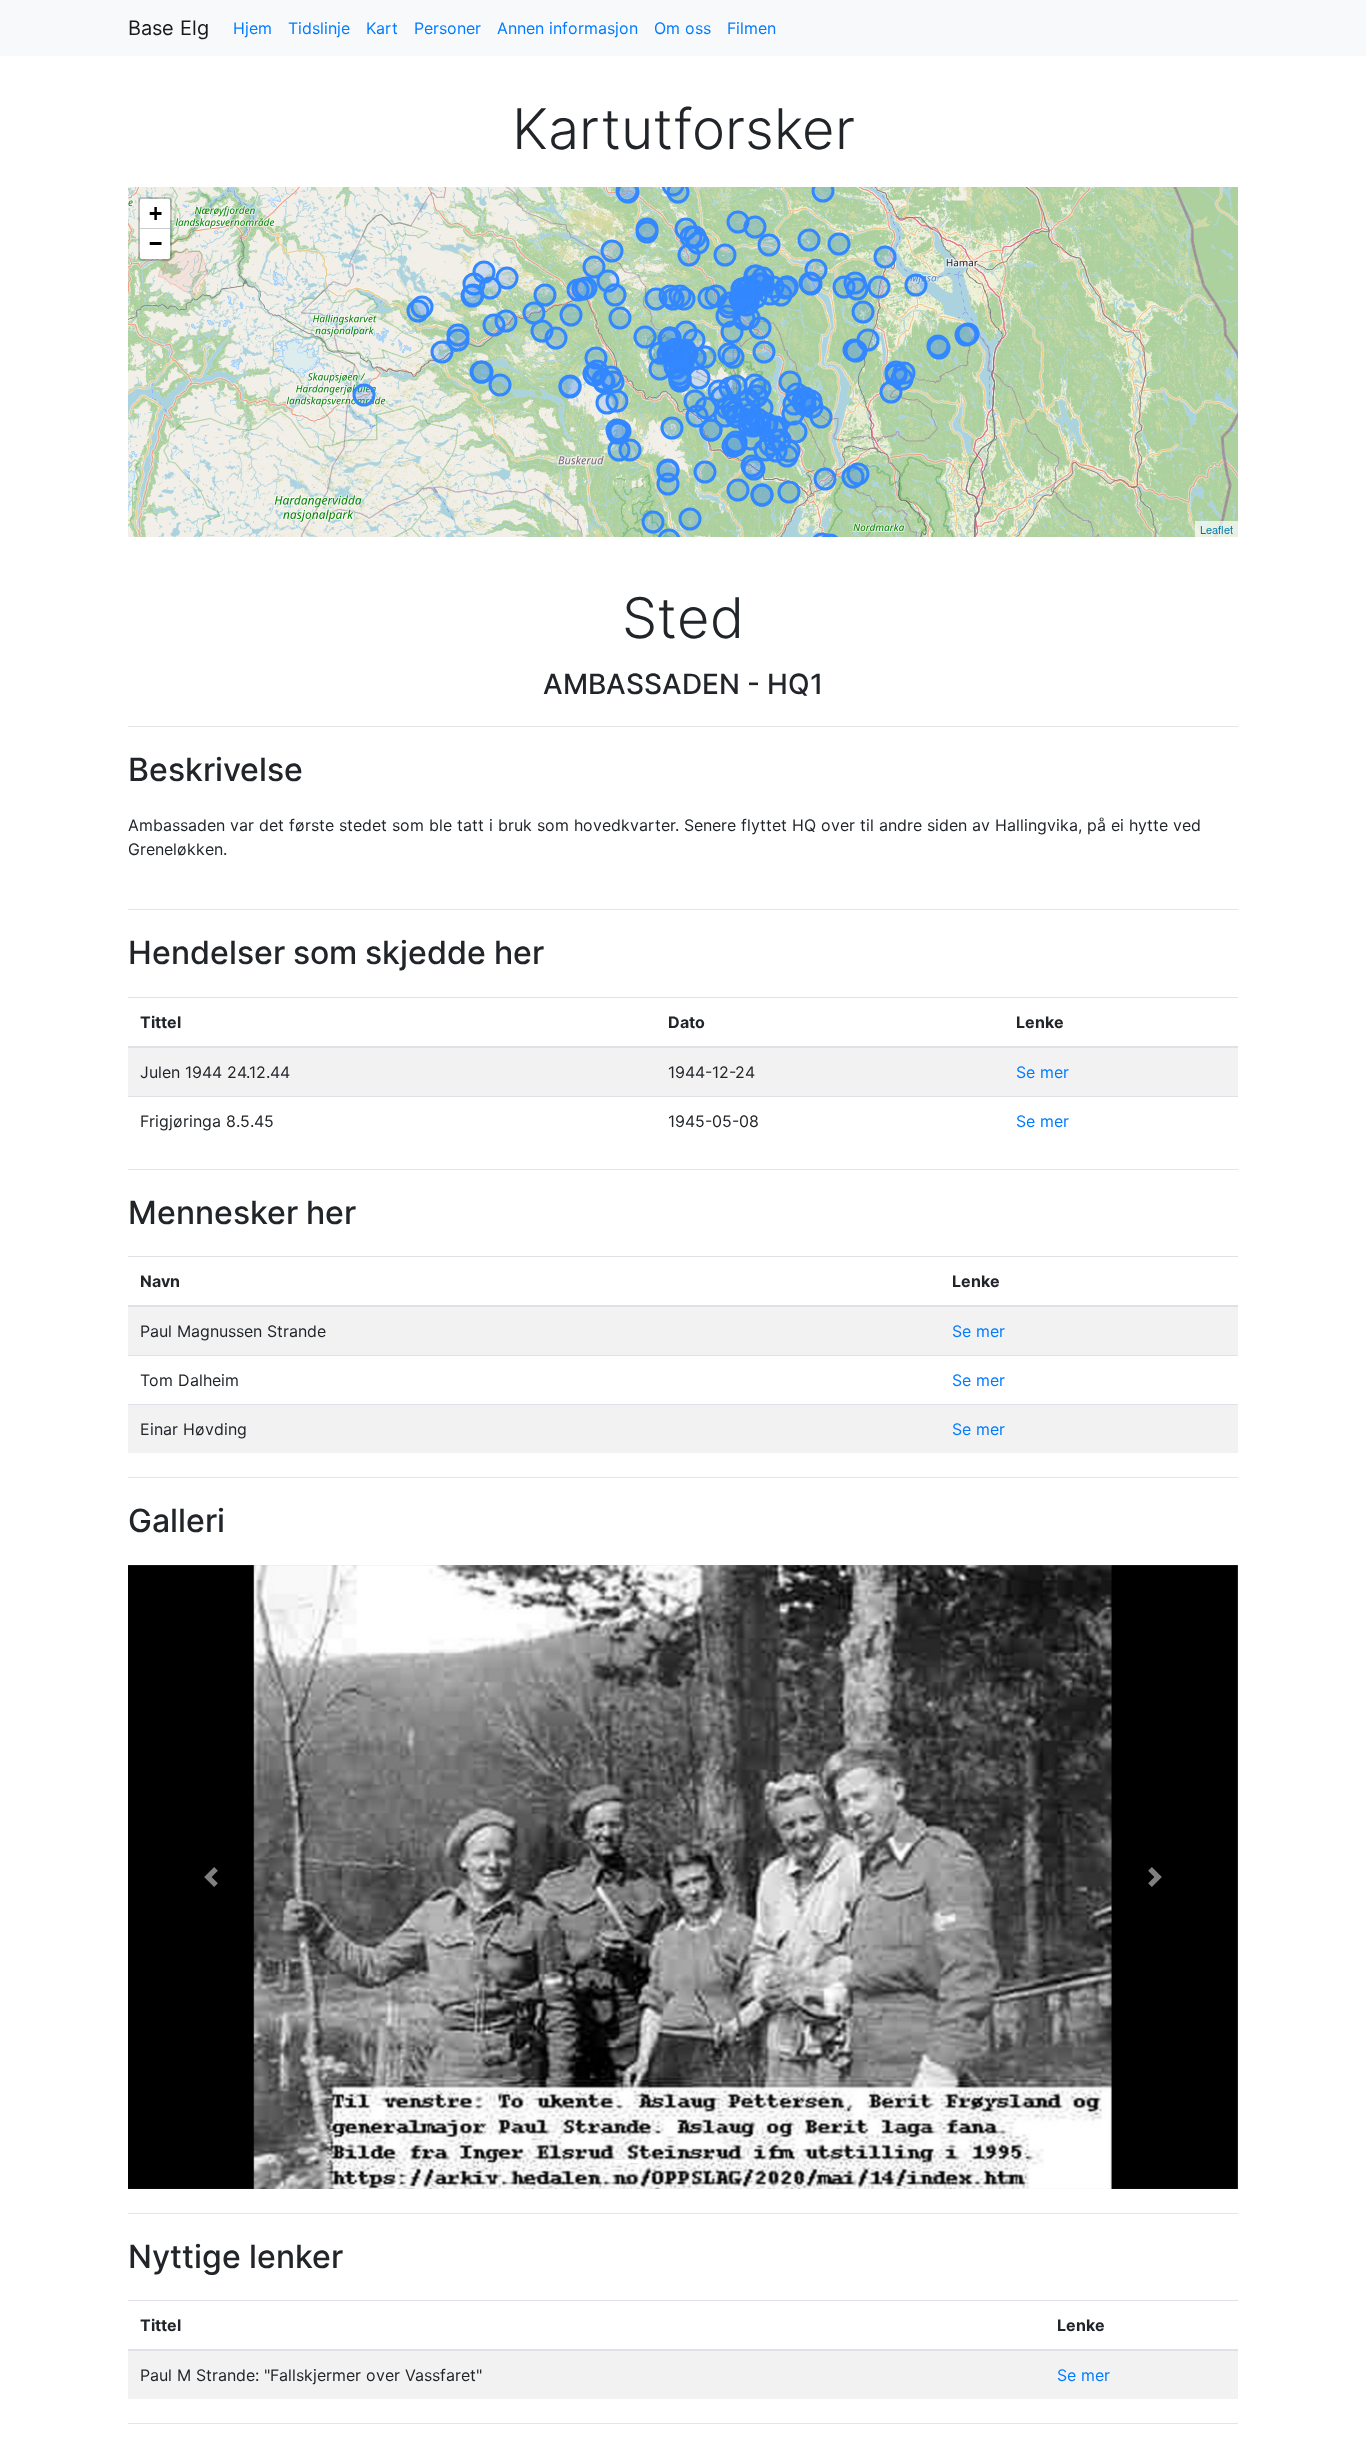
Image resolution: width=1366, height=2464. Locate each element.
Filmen (751, 28)
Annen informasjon (567, 28)
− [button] (155, 243)
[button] (211, 1877)
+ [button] (155, 213)
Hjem (252, 28)
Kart (382, 28)
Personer (447, 28)
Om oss (682, 28)
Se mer (1042, 1072)
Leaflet (1216, 529)
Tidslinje (319, 28)
